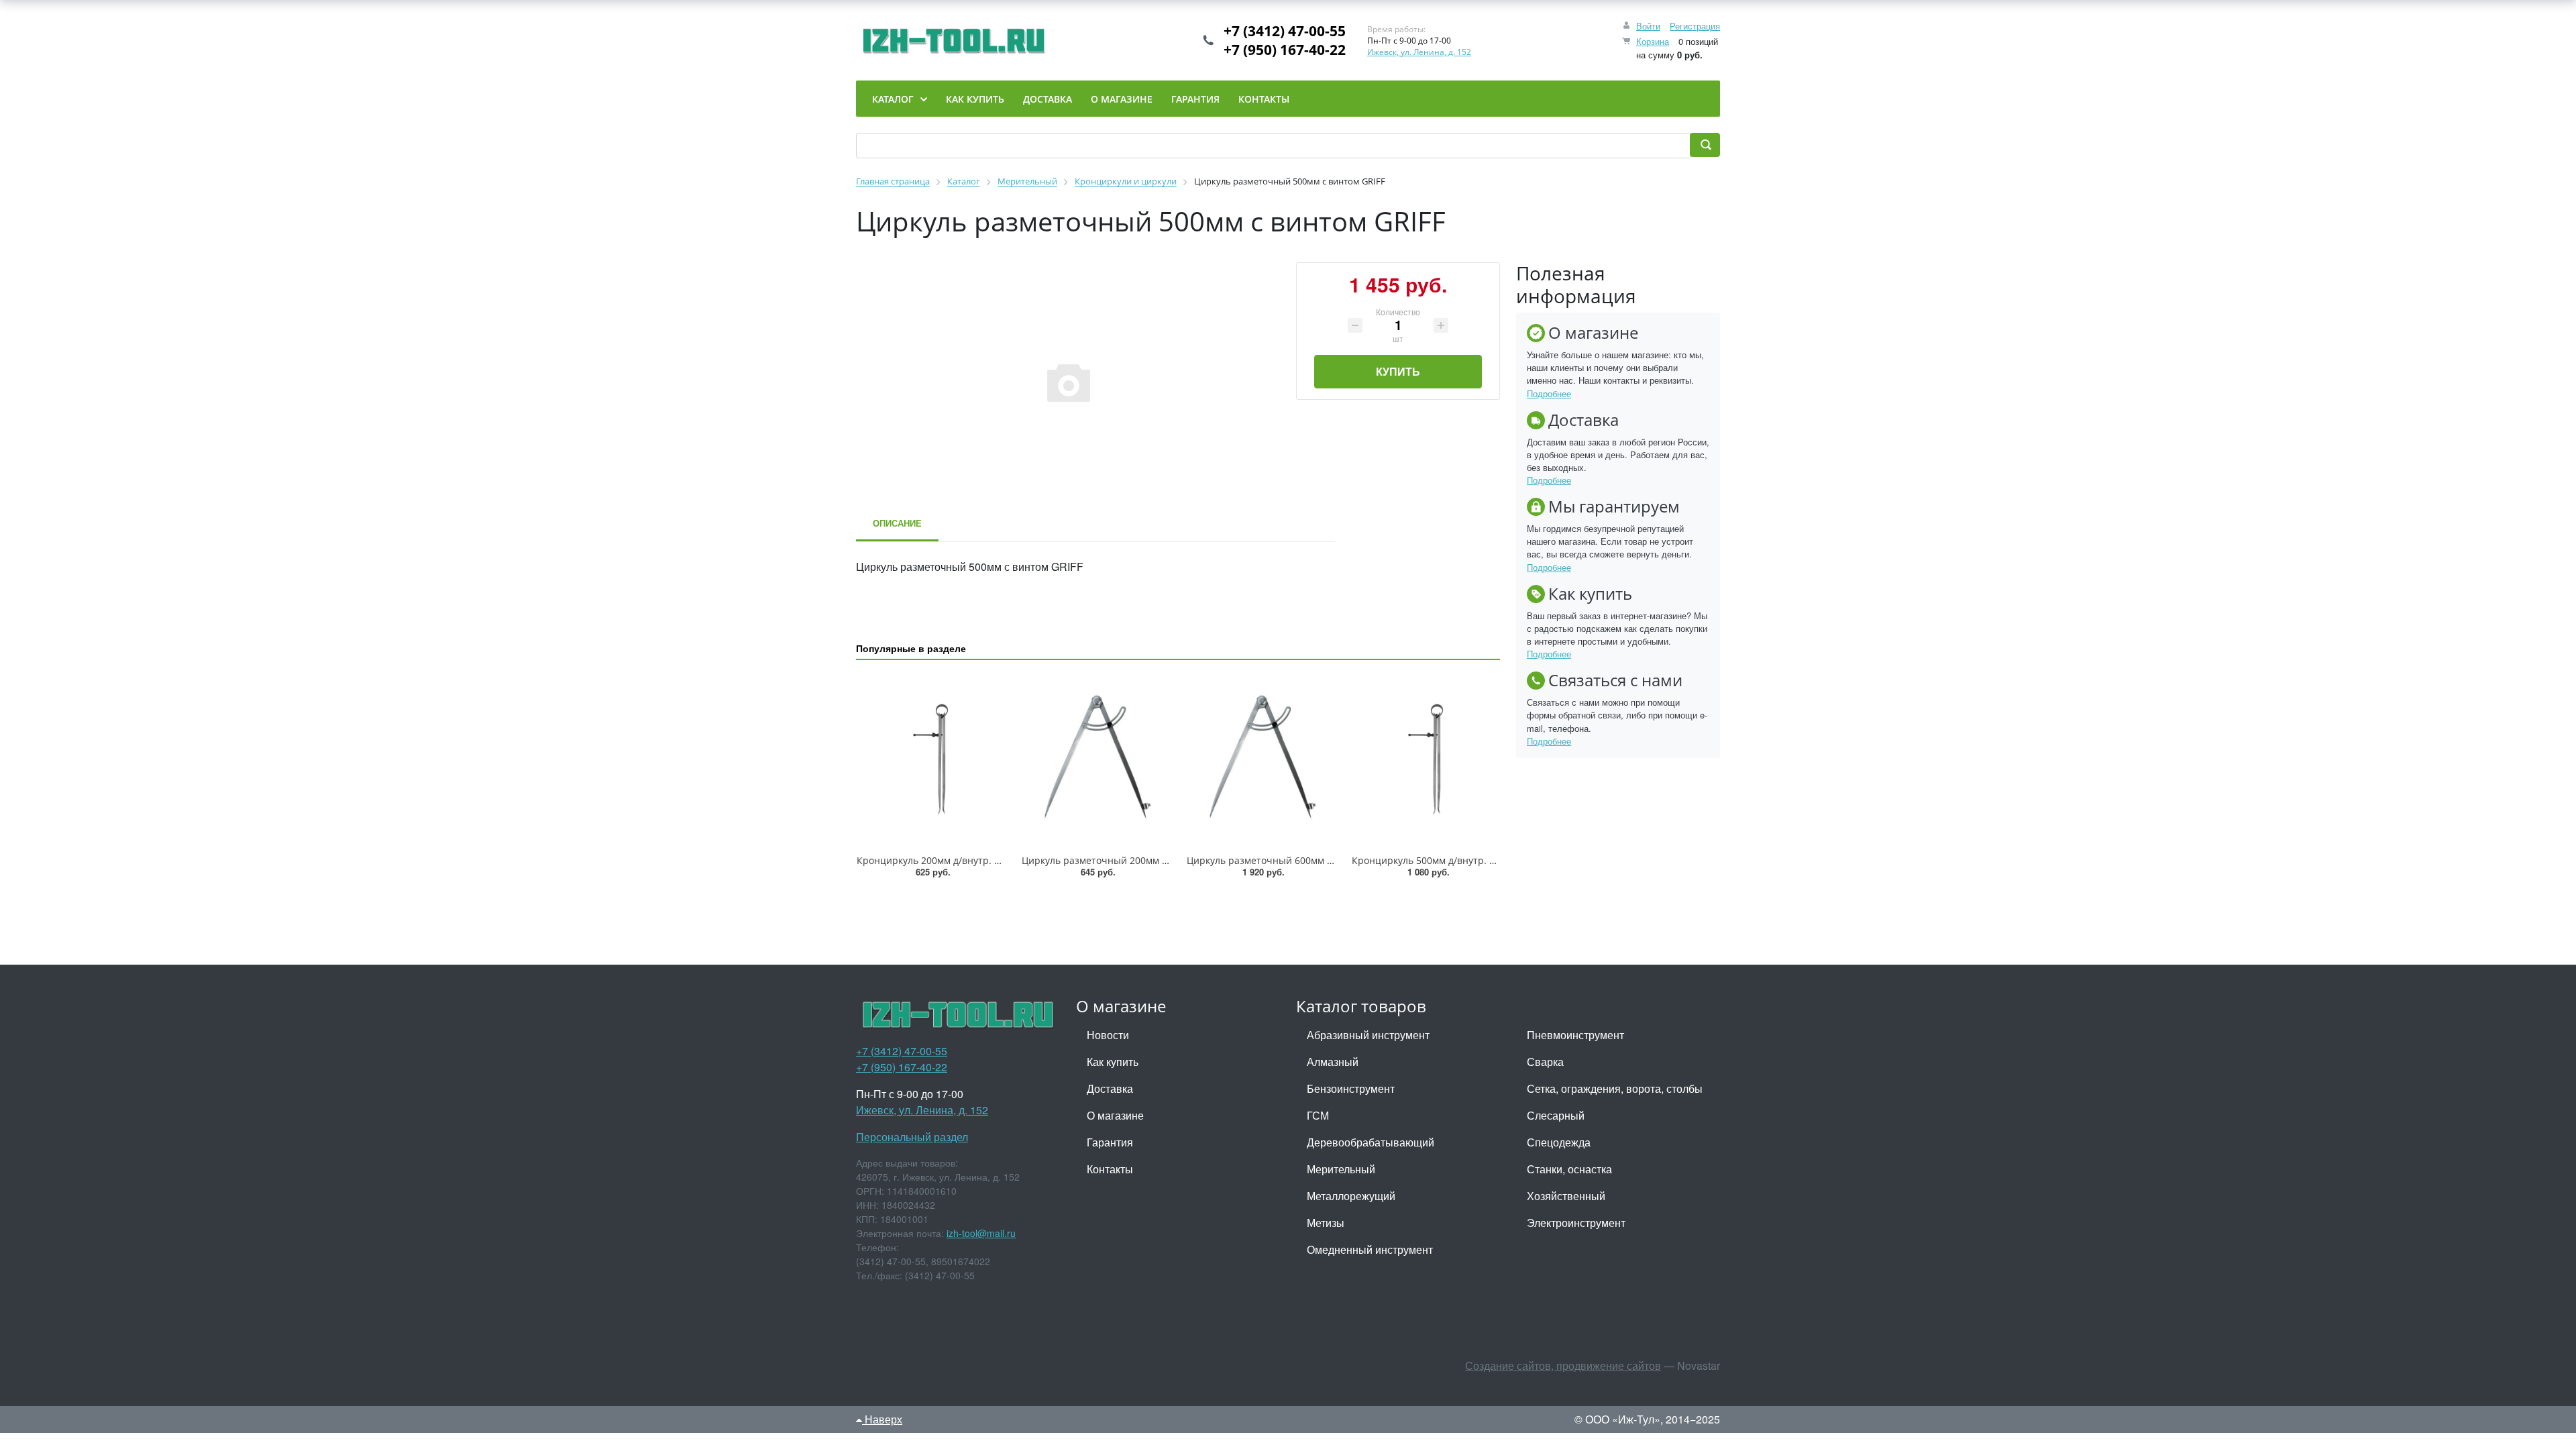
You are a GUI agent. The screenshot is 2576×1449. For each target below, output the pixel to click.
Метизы (1326, 1223)
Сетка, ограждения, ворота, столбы (1615, 1088)
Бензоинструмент (1351, 1088)
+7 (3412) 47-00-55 (1285, 31)
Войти (1648, 26)
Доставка (1110, 1088)
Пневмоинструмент (1575, 1035)
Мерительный (1341, 1169)
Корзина (1653, 41)
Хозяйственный (1566, 1196)
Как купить (1113, 1062)
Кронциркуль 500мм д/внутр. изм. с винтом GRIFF (1466, 860)
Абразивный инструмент (1368, 1035)
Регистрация (1695, 26)
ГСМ (1318, 1115)
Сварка (1545, 1062)
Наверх (882, 1419)
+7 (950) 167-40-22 (1285, 50)
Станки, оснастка (1569, 1169)
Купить (1398, 371)
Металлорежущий (1351, 1196)
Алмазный (1333, 1062)
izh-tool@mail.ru (981, 1233)
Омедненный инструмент (1370, 1249)
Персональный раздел (912, 1137)
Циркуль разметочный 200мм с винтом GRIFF (1126, 860)
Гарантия (1110, 1142)
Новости (1108, 1035)
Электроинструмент (1576, 1223)
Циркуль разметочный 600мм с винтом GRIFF (1291, 860)
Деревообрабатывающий (1371, 1142)
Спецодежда (1559, 1142)
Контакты (1110, 1169)
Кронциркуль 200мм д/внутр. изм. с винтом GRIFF (971, 860)
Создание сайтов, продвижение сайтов (1563, 1365)
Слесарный (1556, 1115)
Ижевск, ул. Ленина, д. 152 (1419, 52)
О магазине (1115, 1115)
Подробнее (1549, 393)
